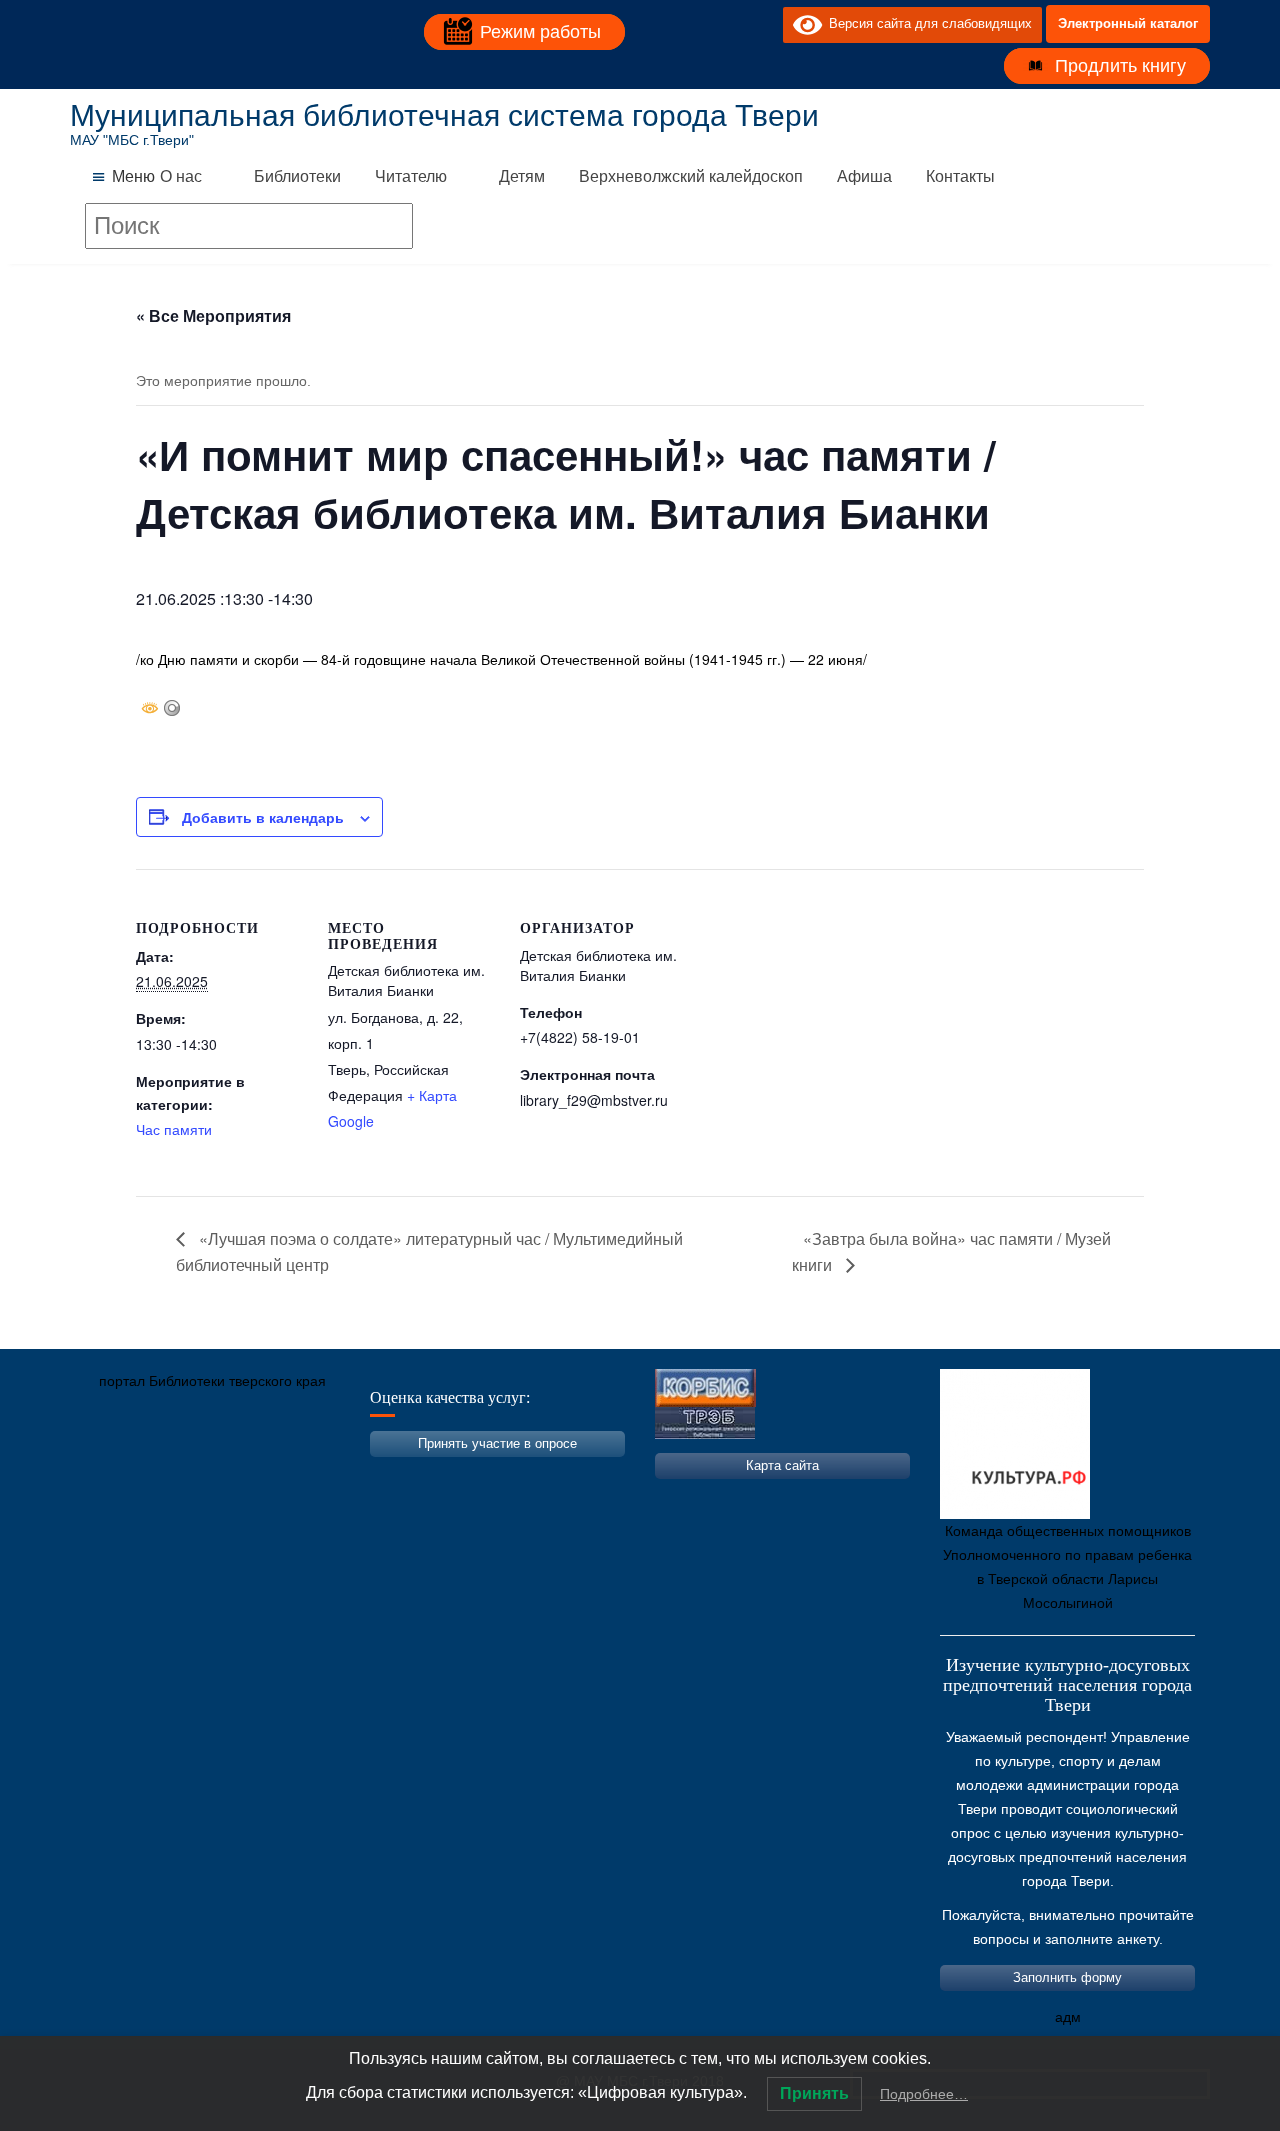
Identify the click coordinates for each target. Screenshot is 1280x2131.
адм (1068, 2017)
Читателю (411, 176)
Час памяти (174, 1129)
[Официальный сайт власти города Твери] (475, 1475)
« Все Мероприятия (213, 315)
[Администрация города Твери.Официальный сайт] (115, 1475)
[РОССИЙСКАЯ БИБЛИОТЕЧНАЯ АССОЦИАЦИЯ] (295, 1475)
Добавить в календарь (263, 817)
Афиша (864, 176)
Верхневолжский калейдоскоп (691, 176)
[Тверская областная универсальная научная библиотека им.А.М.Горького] (235, 1475)
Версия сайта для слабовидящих (927, 23)
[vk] (727, 24)
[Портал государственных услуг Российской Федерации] (175, 1475)
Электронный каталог (1128, 23)
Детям (522, 176)
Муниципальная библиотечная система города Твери (444, 115)
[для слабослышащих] (763, 24)
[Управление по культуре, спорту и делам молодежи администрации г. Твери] (415, 1475)
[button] (133, 177)
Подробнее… (924, 2094)
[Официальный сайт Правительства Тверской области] (355, 1475)
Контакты (960, 176)
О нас (181, 176)
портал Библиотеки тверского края (212, 1381)
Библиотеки (297, 176)
